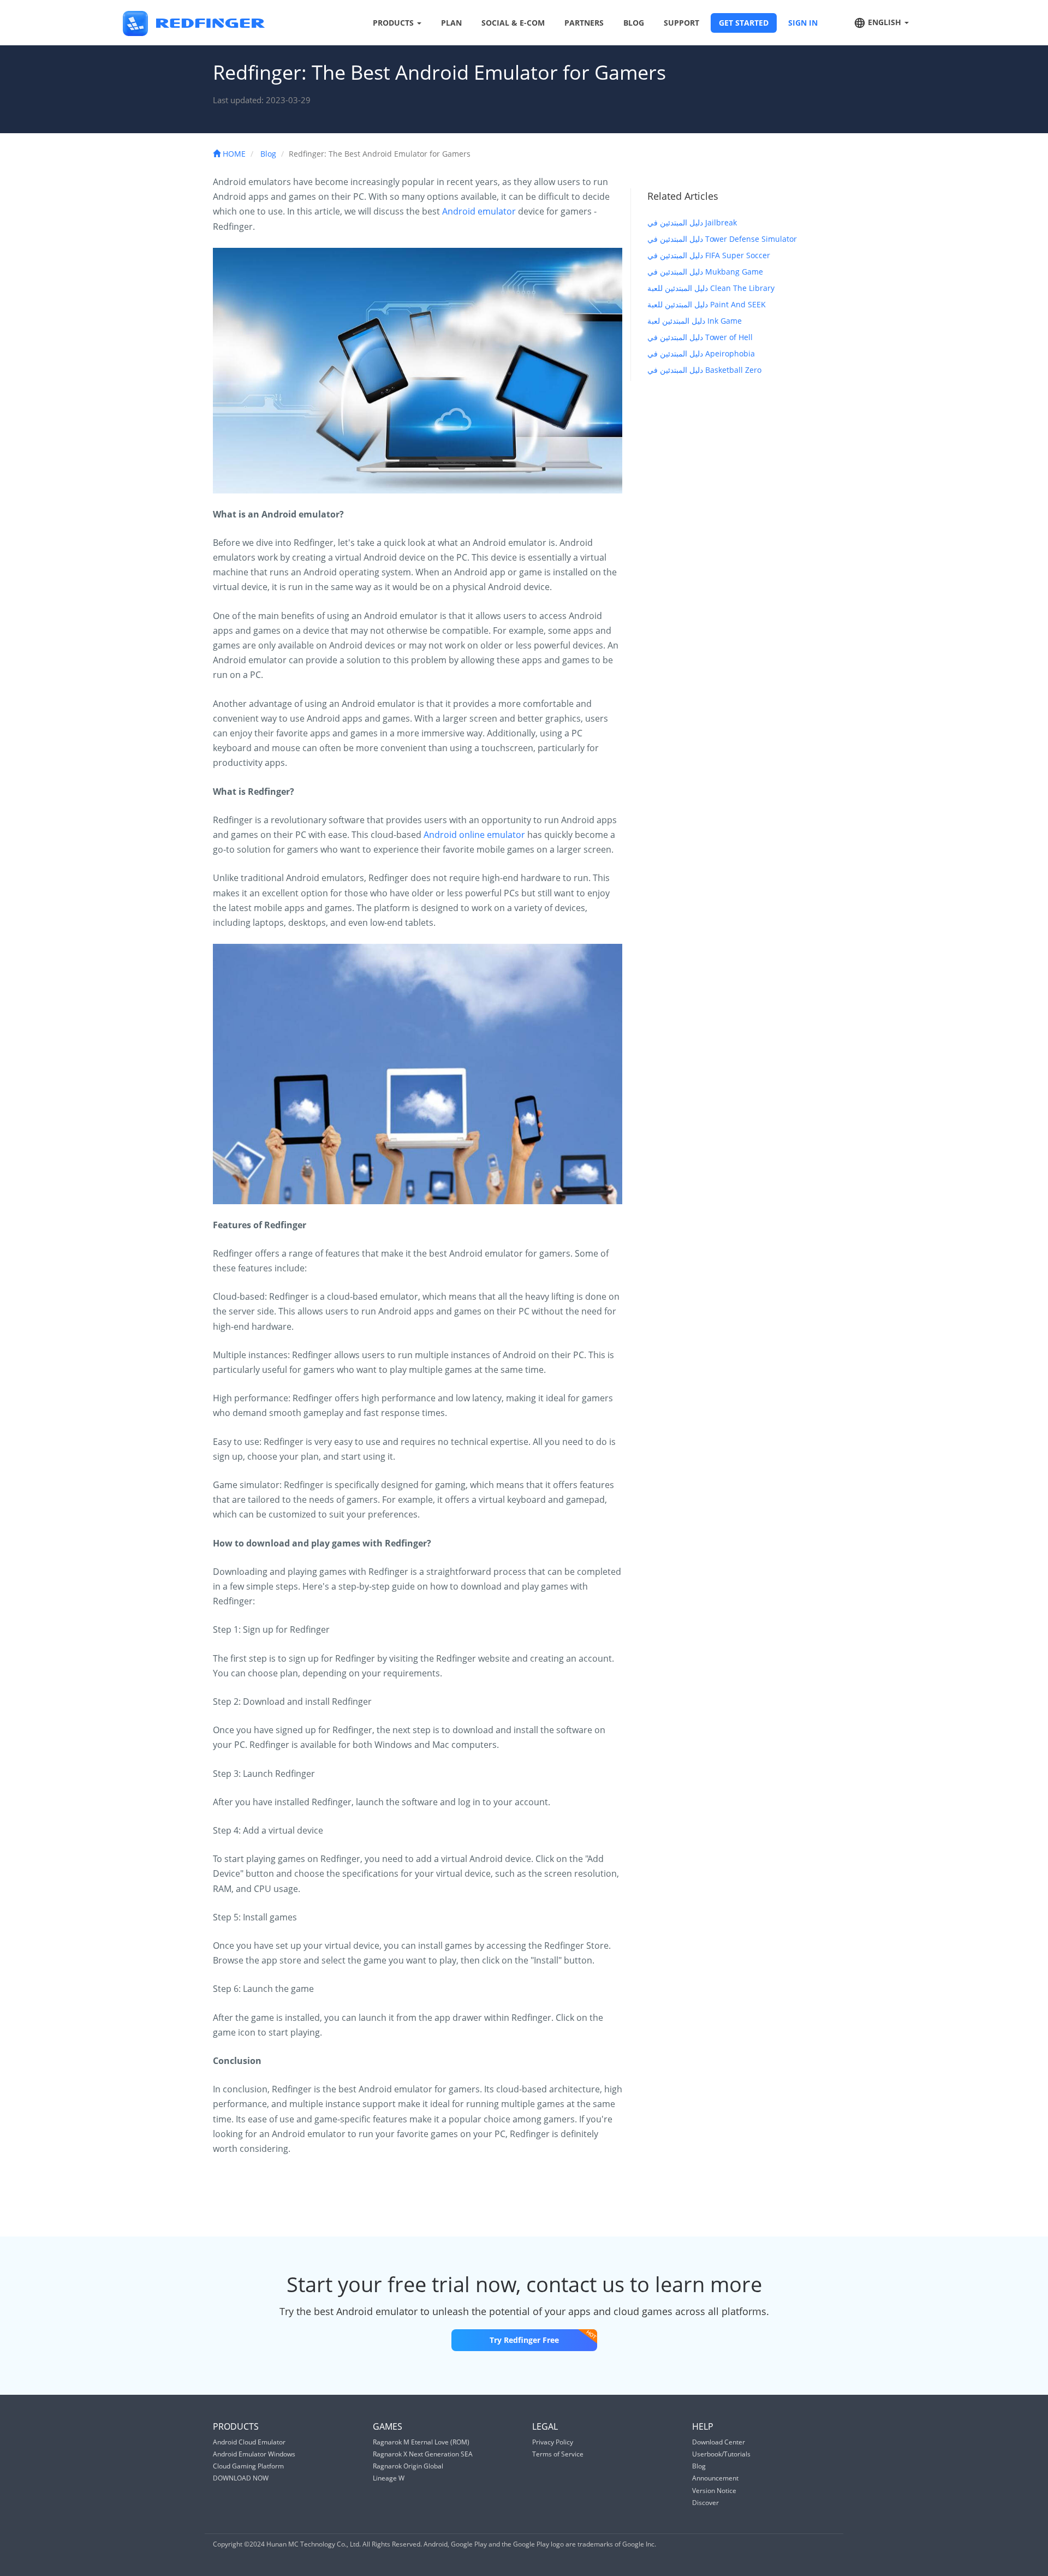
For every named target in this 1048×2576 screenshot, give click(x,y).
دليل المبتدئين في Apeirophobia (701, 353)
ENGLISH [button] (885, 22)
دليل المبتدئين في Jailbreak (692, 222)
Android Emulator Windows (254, 2454)
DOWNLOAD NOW (241, 2478)
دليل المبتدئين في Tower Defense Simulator (722, 239)
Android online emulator (474, 835)
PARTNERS (584, 23)
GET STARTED (744, 23)
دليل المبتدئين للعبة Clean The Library (711, 288)
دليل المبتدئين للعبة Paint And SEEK (707, 304)
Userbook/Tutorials (721, 2454)
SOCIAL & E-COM (513, 23)
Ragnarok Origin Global (408, 2466)
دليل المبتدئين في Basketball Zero (704, 370)
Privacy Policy (553, 2442)
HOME (233, 154)
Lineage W (389, 2478)
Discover (705, 2503)
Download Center (719, 2442)
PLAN (451, 23)
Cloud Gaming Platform (248, 2466)
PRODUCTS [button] (394, 23)
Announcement (715, 2478)
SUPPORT (681, 23)
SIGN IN (803, 23)
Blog (268, 154)
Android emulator (479, 211)
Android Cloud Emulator (249, 2442)
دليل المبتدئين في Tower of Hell (700, 337)
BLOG (634, 23)
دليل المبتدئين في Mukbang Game (705, 272)
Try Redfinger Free (524, 2340)
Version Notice (714, 2491)
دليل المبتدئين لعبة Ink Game (695, 321)
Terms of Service (558, 2454)
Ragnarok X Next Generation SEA (423, 2454)
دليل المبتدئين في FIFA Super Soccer (709, 255)
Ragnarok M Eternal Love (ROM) (421, 2442)
